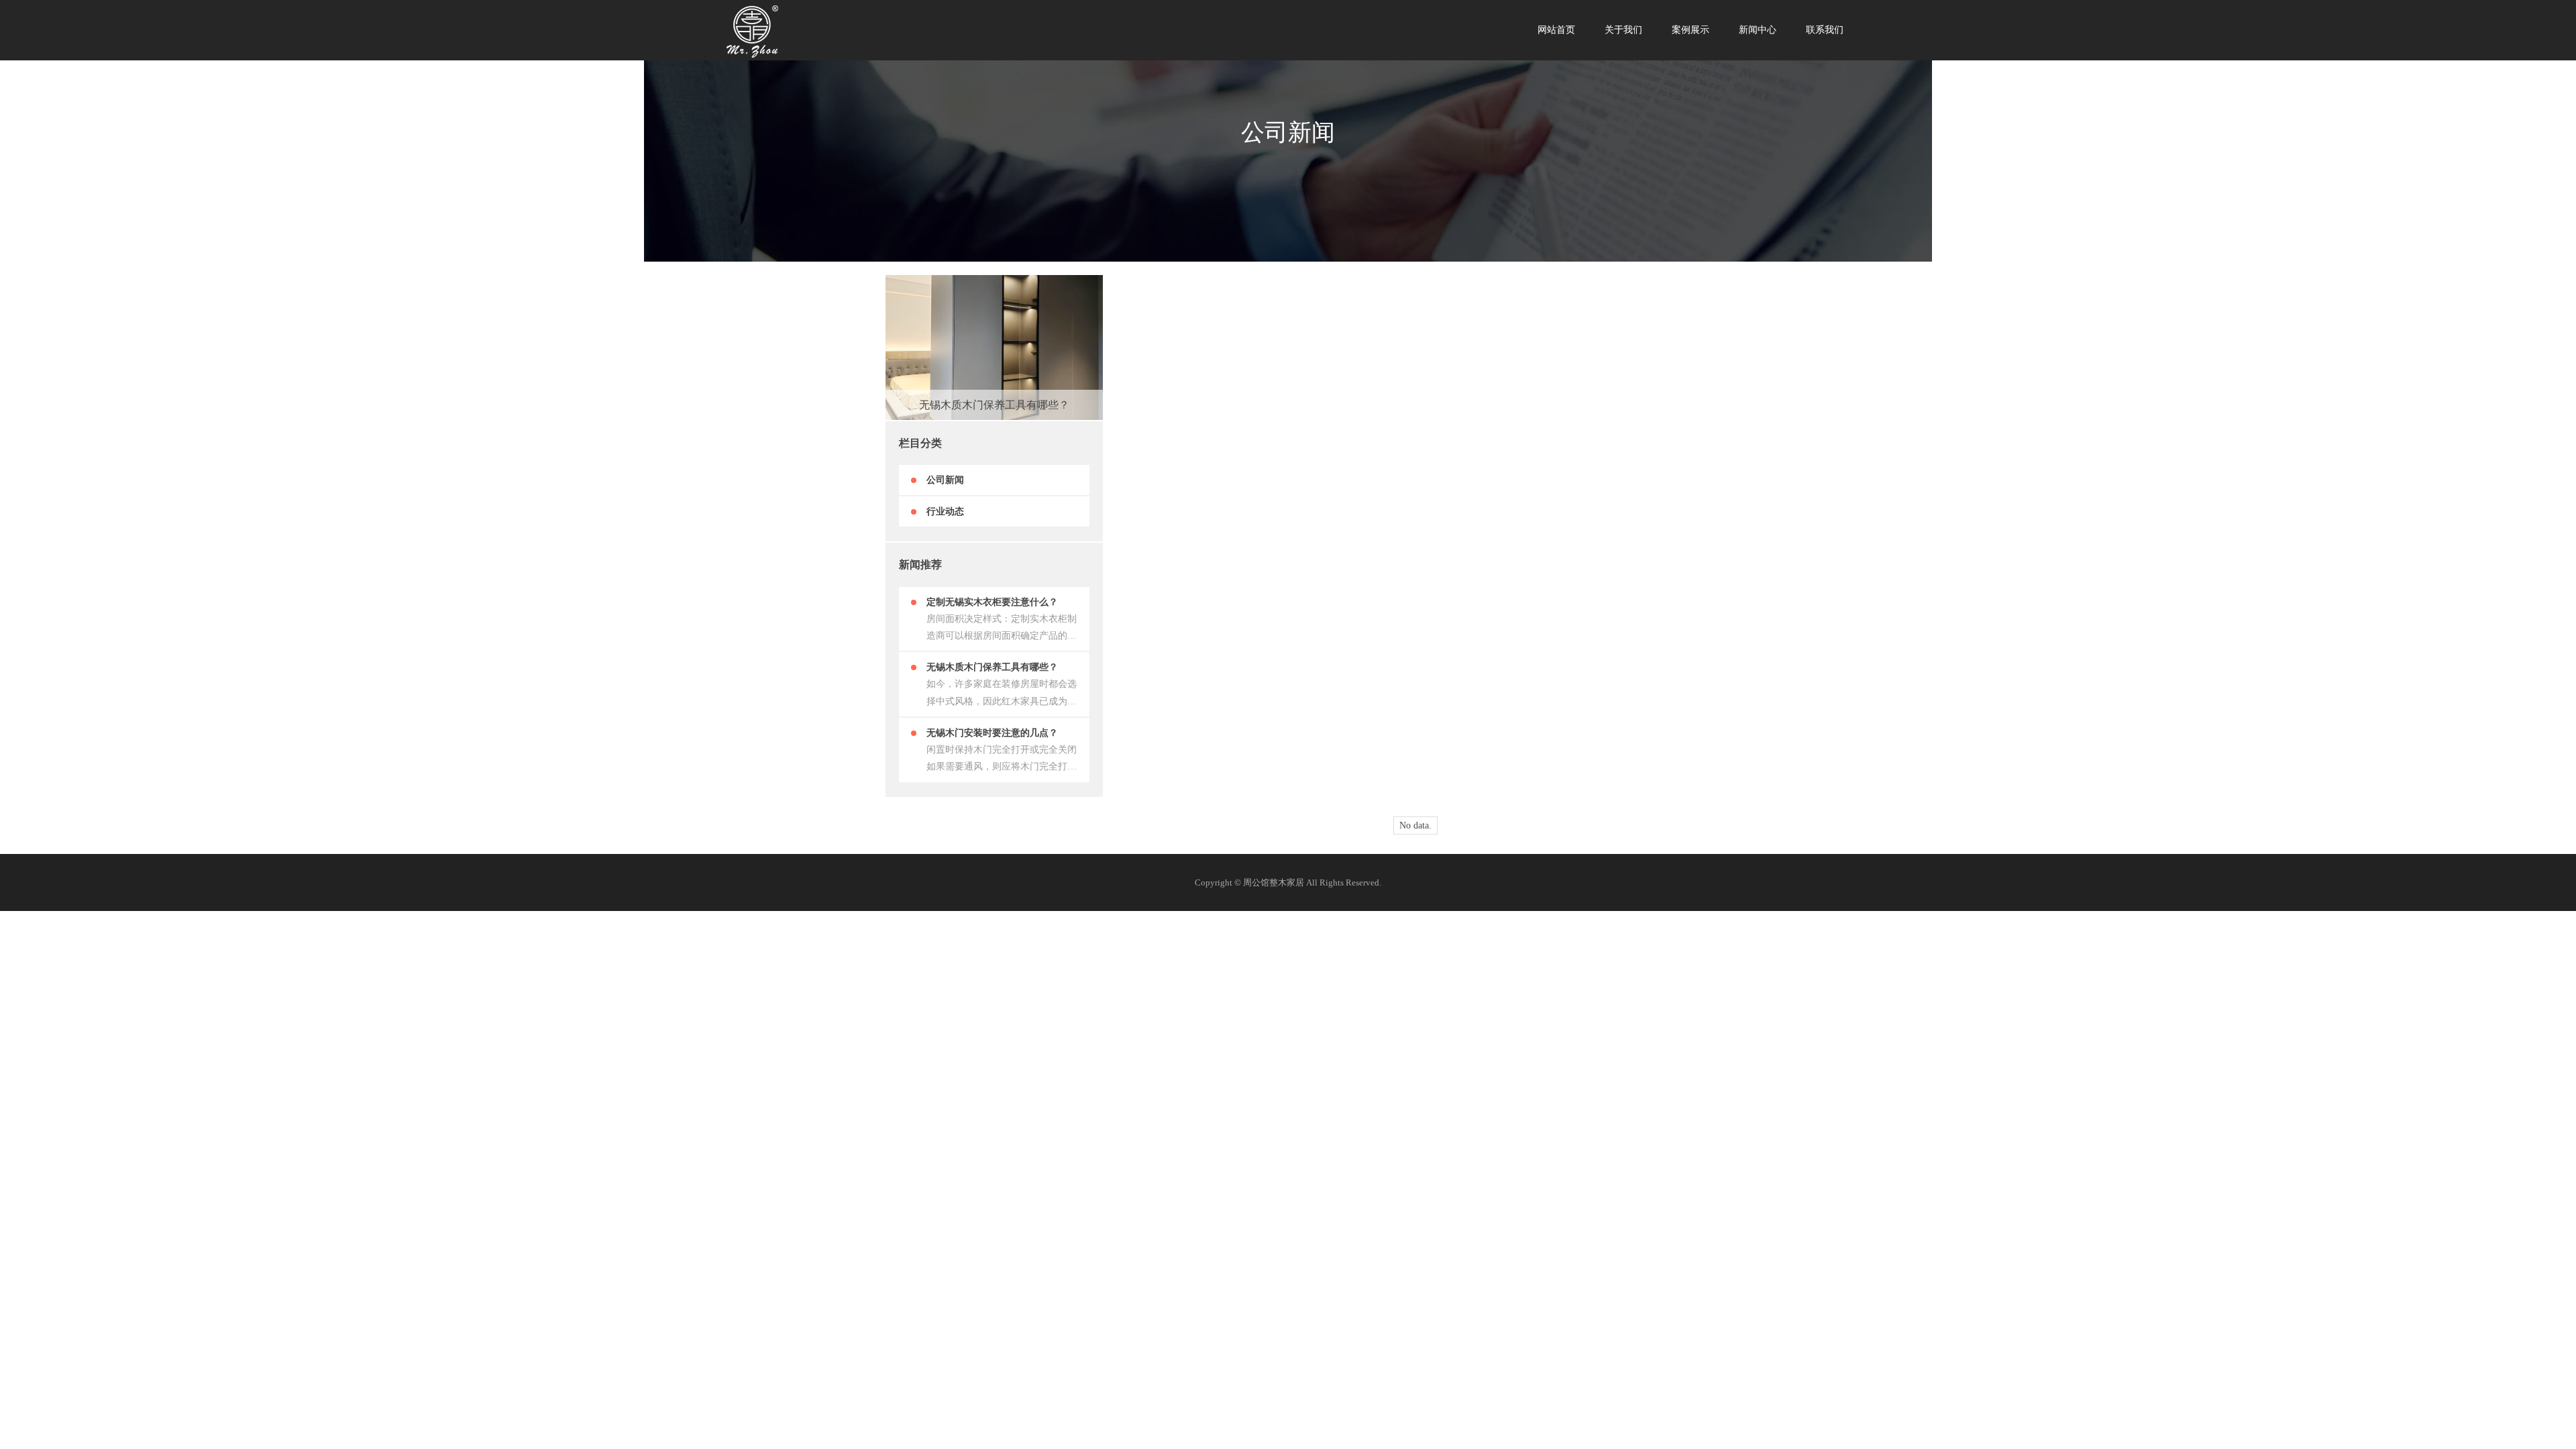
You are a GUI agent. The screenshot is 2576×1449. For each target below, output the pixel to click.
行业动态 (945, 512)
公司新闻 (945, 480)
